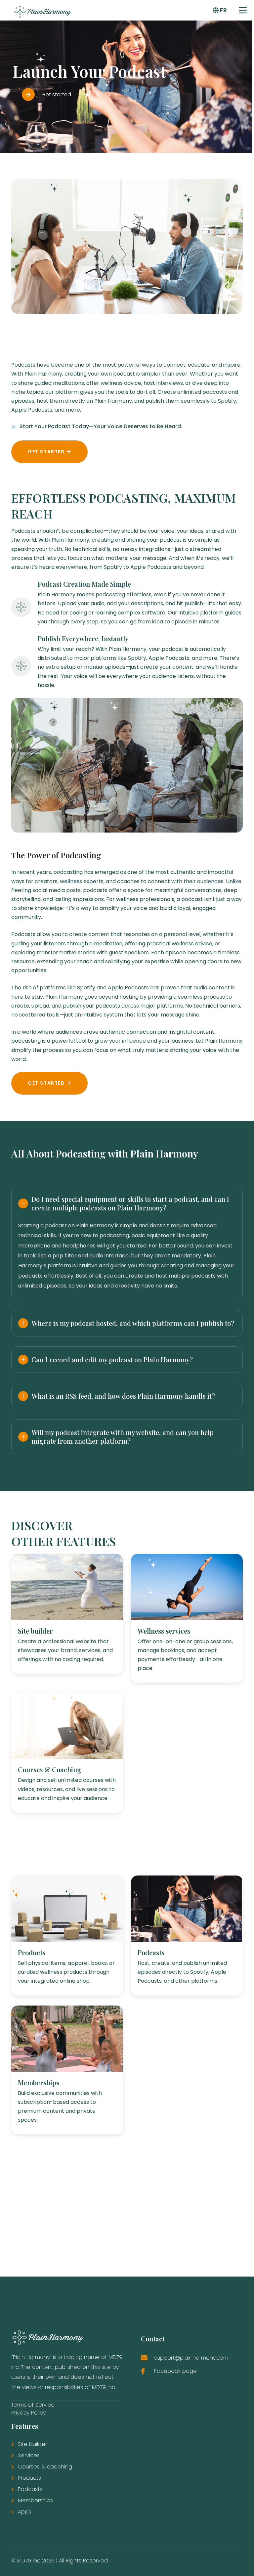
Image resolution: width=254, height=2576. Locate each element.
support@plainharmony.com (191, 2358)
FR (223, 10)
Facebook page (175, 2371)
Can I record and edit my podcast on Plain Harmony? (112, 1359)
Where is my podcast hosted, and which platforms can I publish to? (133, 1323)
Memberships (35, 2500)
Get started (47, 452)
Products (29, 2478)
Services (29, 2455)
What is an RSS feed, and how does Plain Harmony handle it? (123, 1396)
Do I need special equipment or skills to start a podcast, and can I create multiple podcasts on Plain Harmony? (130, 1203)
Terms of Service (33, 2405)
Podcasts (30, 2489)
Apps (24, 2512)
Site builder (32, 2444)
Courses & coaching (45, 2467)
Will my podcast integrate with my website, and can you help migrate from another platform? (123, 1437)
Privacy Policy (28, 2413)
